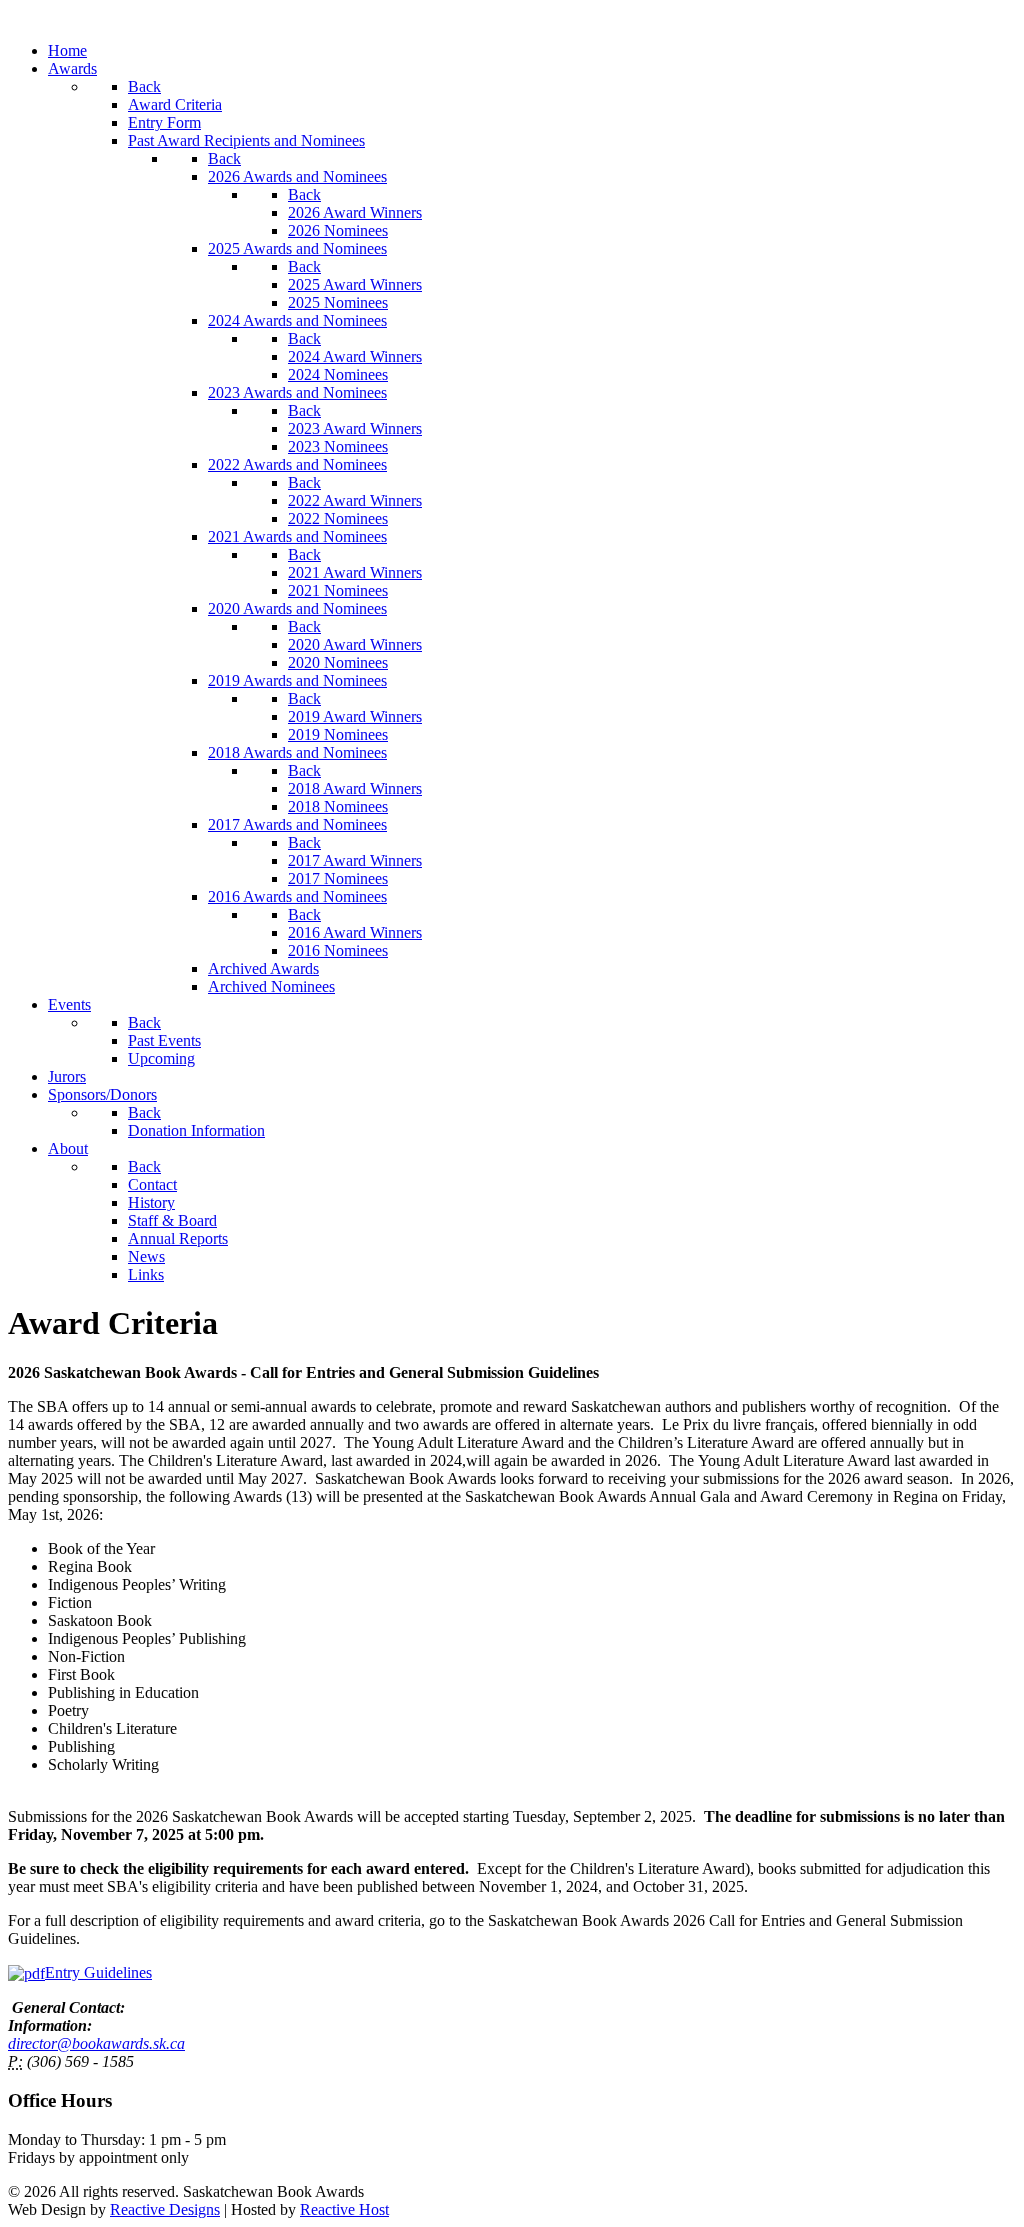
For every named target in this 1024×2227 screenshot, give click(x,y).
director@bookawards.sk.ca (96, 2043)
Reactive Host (344, 2209)
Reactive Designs (165, 2209)
